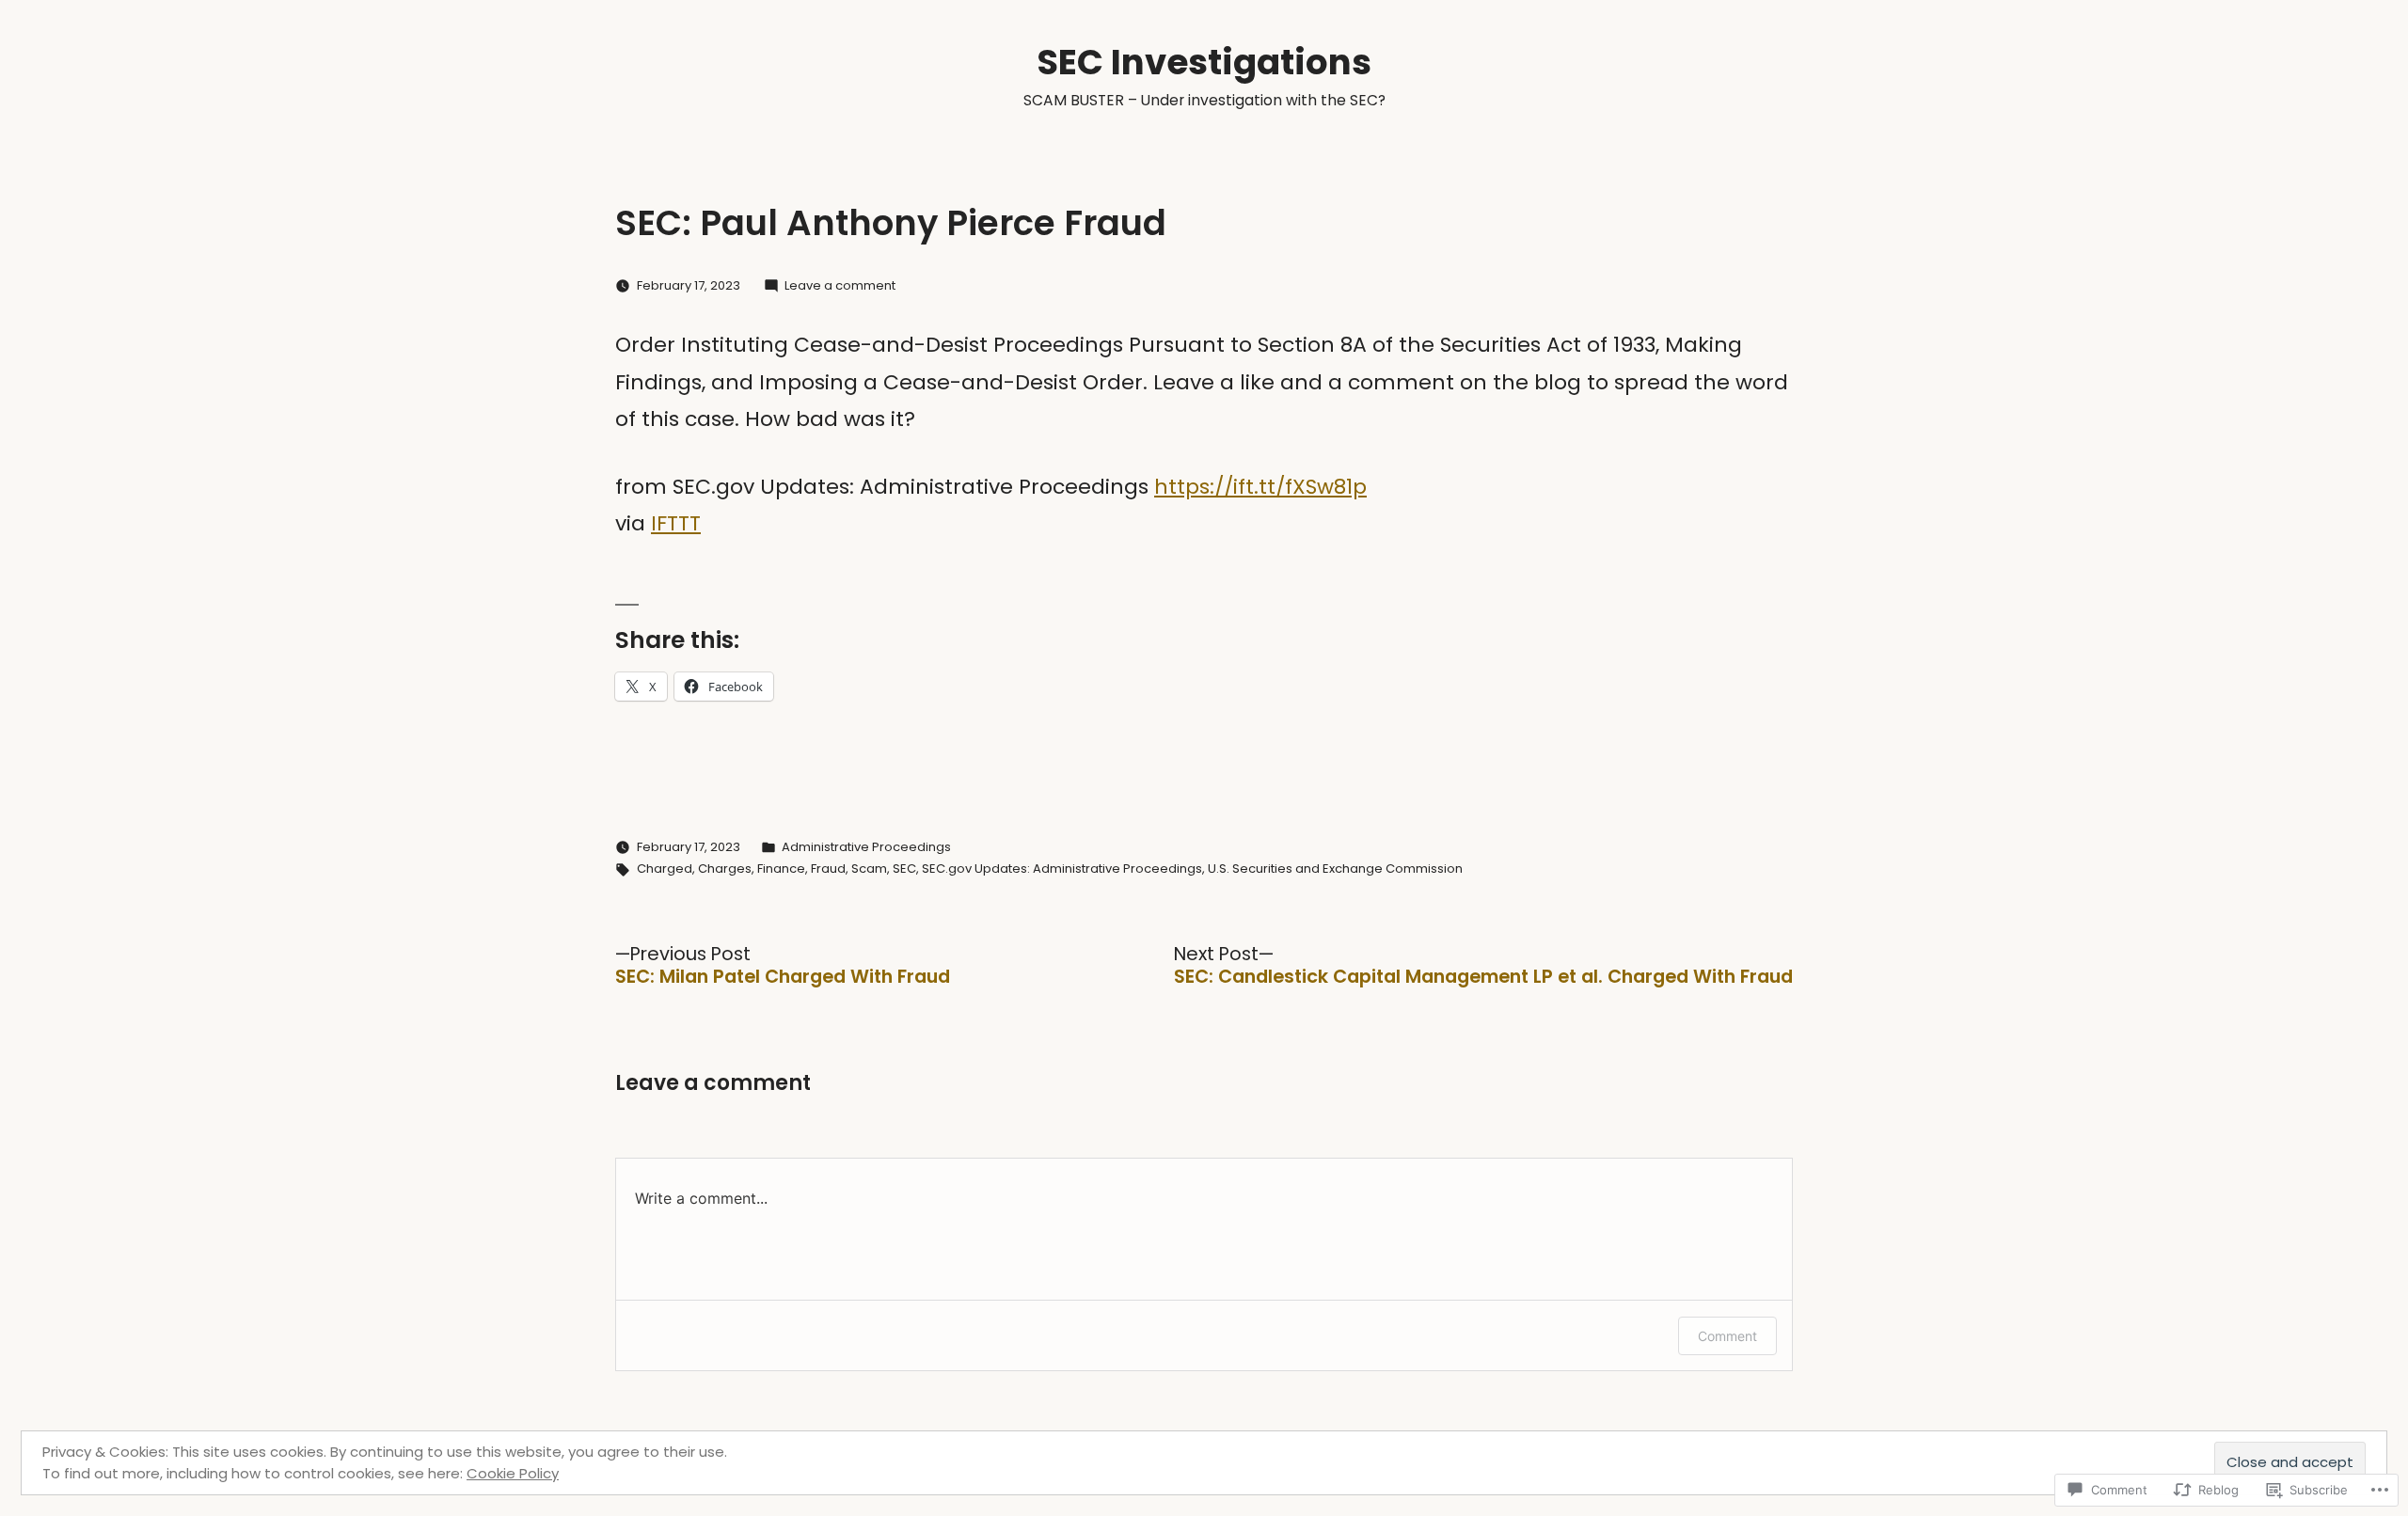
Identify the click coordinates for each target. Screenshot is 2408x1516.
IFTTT (676, 523)
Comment (1727, 1336)
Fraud (828, 869)
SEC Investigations (1204, 62)
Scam (869, 869)
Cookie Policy (513, 1473)
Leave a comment (840, 285)
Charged (665, 869)
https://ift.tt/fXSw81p (1260, 487)
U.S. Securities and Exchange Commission (1335, 869)
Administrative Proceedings (866, 847)
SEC (904, 869)
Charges (725, 869)
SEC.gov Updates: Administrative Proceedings (1062, 869)
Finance (781, 869)
